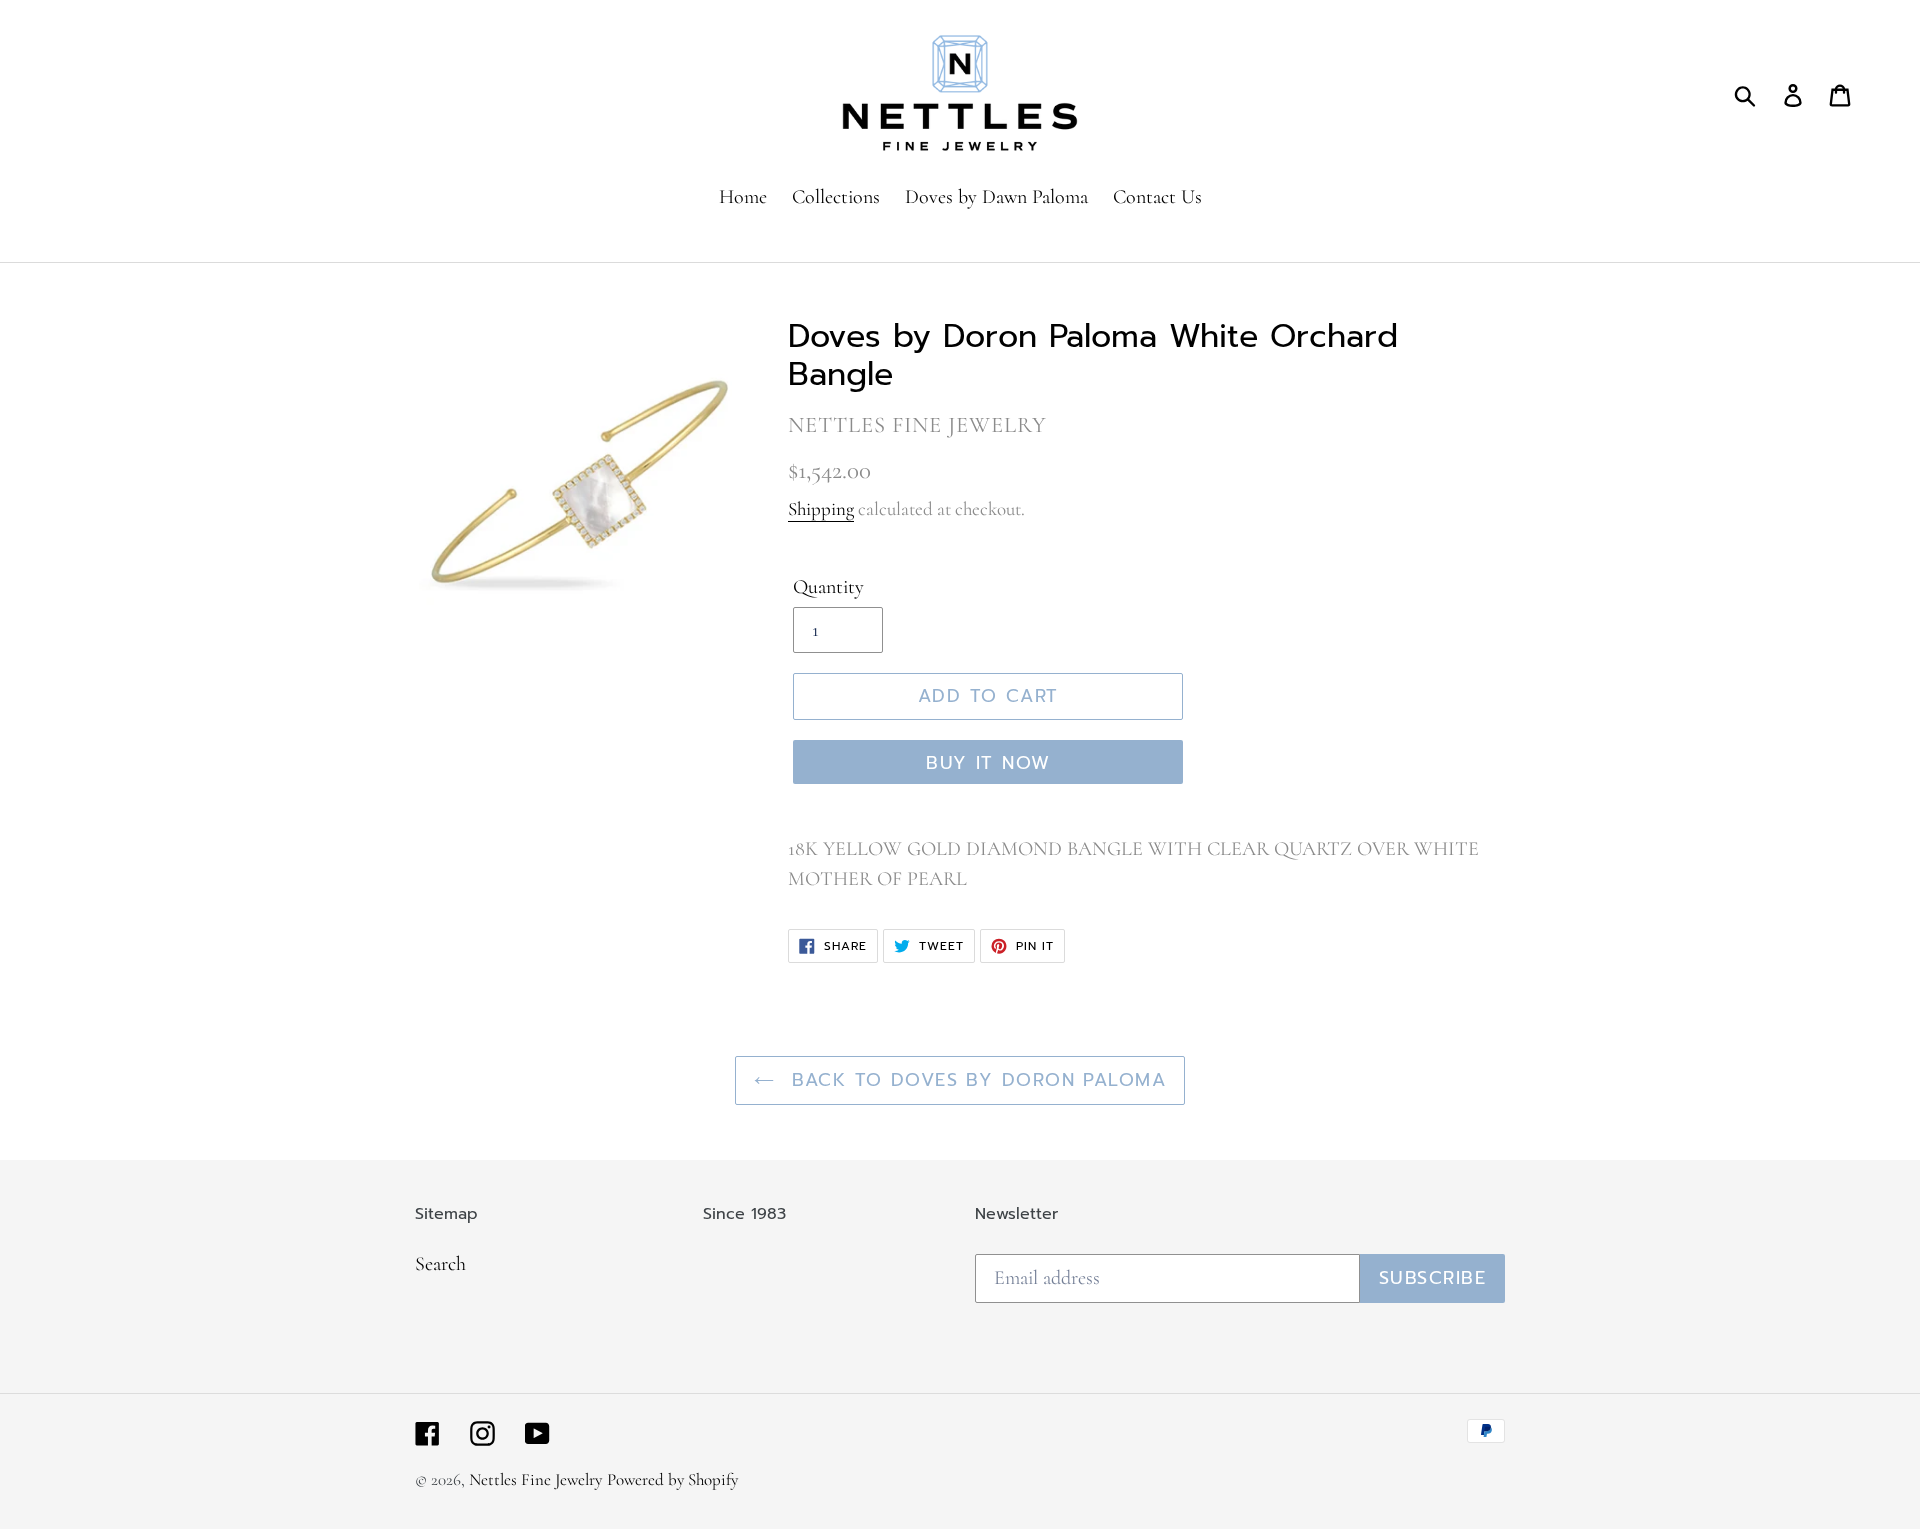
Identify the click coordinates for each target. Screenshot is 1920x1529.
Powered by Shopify (672, 1479)
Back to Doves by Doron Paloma (975, 1080)
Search (440, 1264)
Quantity (828, 587)
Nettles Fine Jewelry (535, 1479)
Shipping (821, 508)
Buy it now (988, 763)
